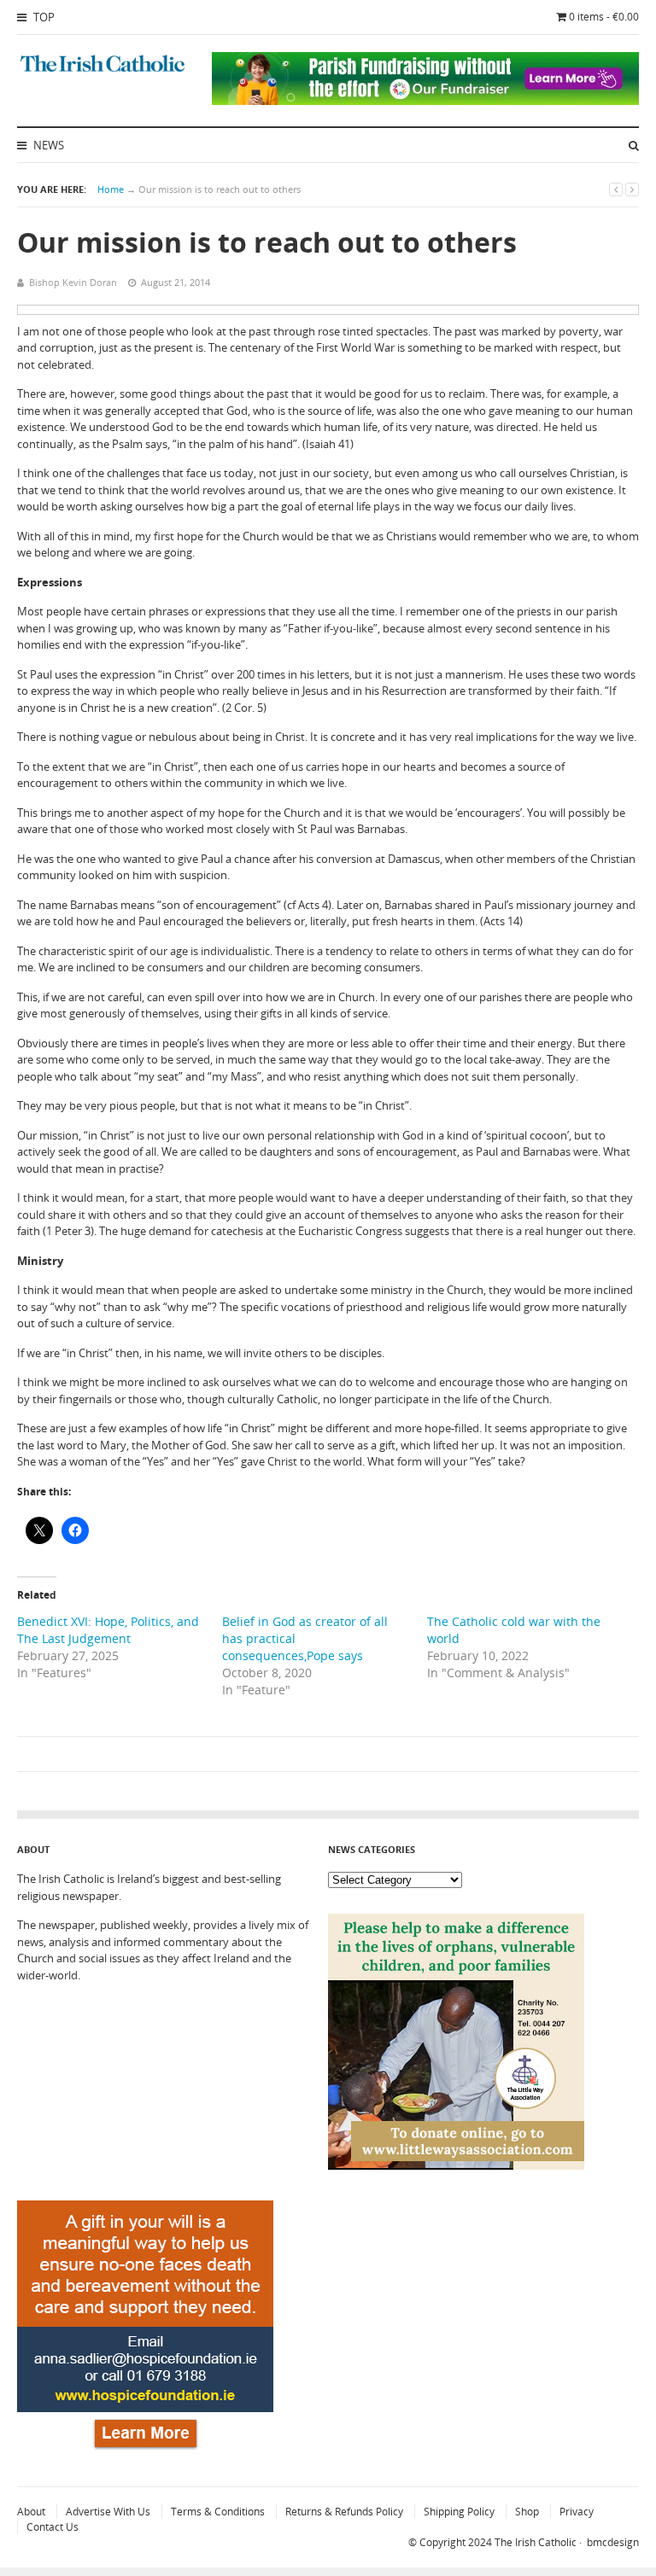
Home (111, 189)
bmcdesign (613, 2542)
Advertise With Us (108, 2512)
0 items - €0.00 (604, 17)
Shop (527, 2512)
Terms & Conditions (218, 2512)
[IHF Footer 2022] (145, 2452)
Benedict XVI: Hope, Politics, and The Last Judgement (108, 1630)
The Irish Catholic (536, 2542)
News (47, 145)
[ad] (425, 101)
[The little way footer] (456, 2165)
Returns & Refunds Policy (344, 2512)
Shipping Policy (459, 2512)
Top (43, 17)
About (31, 2512)
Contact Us (53, 2527)
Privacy (577, 2512)
